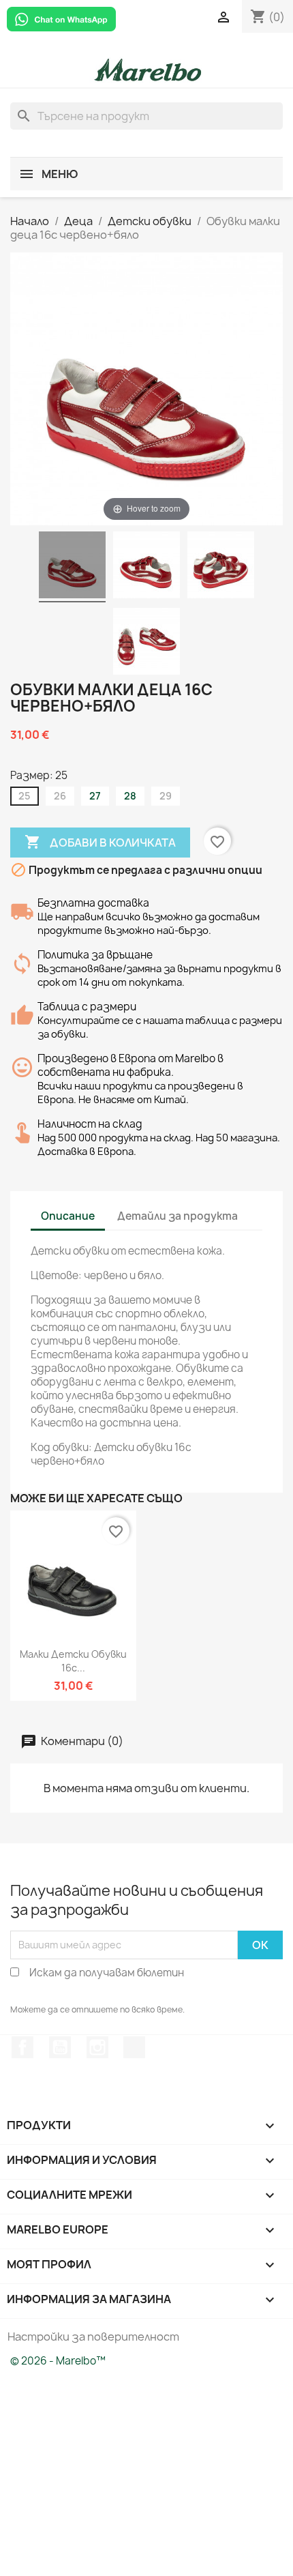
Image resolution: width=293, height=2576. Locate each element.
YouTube (60, 2047)
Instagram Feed (97, 2047)
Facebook (22, 2047)
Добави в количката (100, 842)
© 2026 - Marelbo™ (58, 2361)
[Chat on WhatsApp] (61, 18)
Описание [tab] (68, 1216)
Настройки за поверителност (93, 2337)
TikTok (134, 2047)
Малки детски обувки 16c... (73, 1661)
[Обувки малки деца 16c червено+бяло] (72, 567)
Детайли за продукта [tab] (178, 1216)
